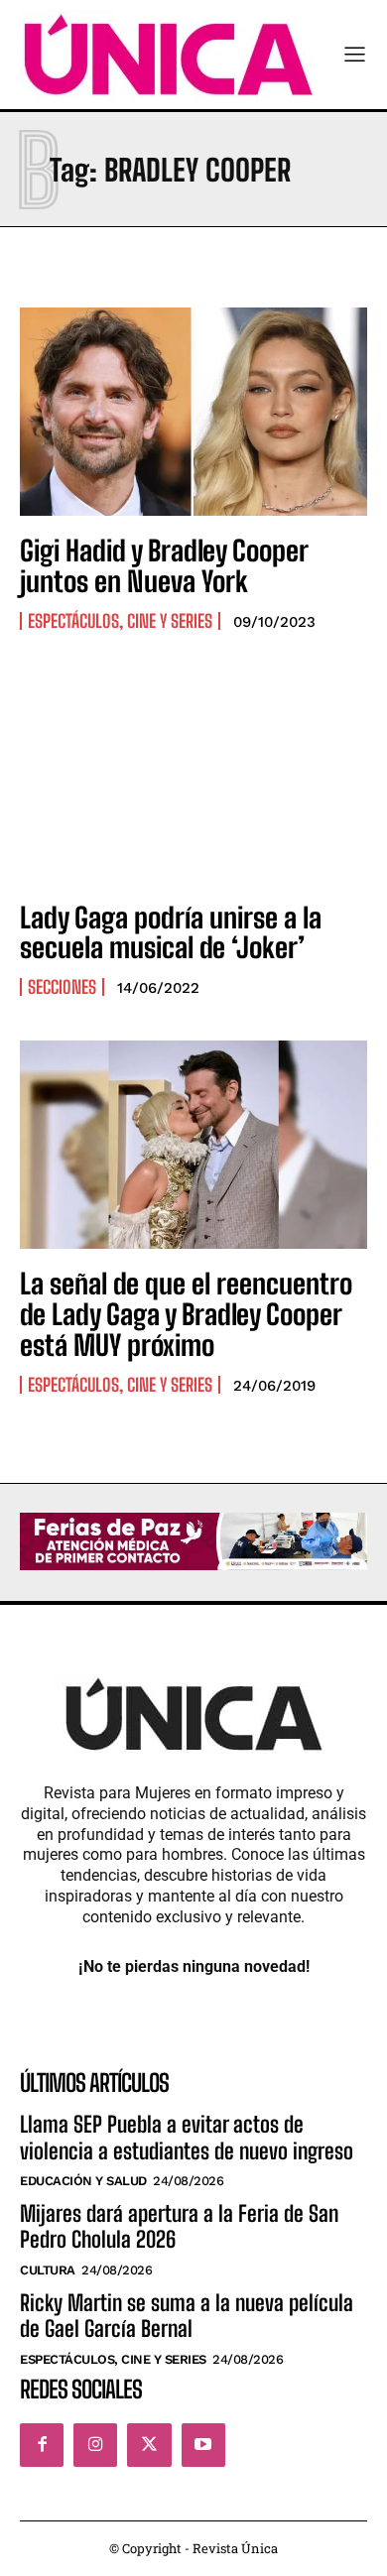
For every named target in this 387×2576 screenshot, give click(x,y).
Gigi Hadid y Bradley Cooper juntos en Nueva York (164, 566)
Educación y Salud (83, 2181)
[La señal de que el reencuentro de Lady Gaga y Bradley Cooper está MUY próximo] (193, 1145)
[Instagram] (95, 2445)
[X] (149, 2445)
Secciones (62, 987)
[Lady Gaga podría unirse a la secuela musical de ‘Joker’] (193, 779)
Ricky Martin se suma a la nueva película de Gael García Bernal (187, 2316)
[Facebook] (42, 2445)
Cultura (48, 2270)
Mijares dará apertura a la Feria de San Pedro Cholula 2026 (179, 2226)
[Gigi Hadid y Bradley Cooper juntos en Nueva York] (193, 412)
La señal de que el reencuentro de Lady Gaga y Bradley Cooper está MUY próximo (186, 1314)
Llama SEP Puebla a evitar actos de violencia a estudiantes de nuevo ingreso (187, 2137)
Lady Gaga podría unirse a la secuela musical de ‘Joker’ (171, 933)
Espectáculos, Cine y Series (120, 621)
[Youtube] (203, 2445)
